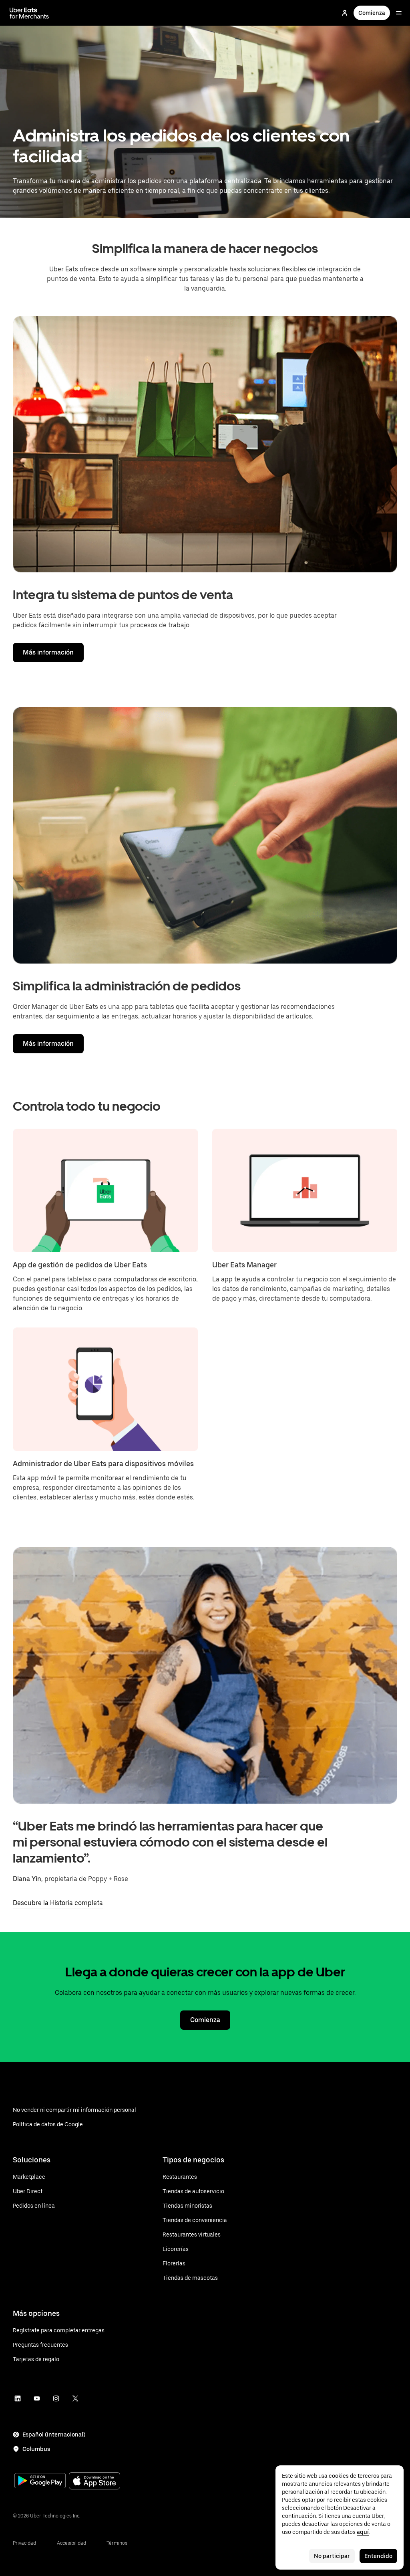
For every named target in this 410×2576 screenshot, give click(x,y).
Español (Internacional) (54, 2435)
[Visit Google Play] (40, 2481)
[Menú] (399, 13)
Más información (48, 652)
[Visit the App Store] (94, 2482)
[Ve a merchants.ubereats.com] (29, 13)
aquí (363, 2532)
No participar (332, 2556)
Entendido (378, 2556)
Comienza (372, 13)
